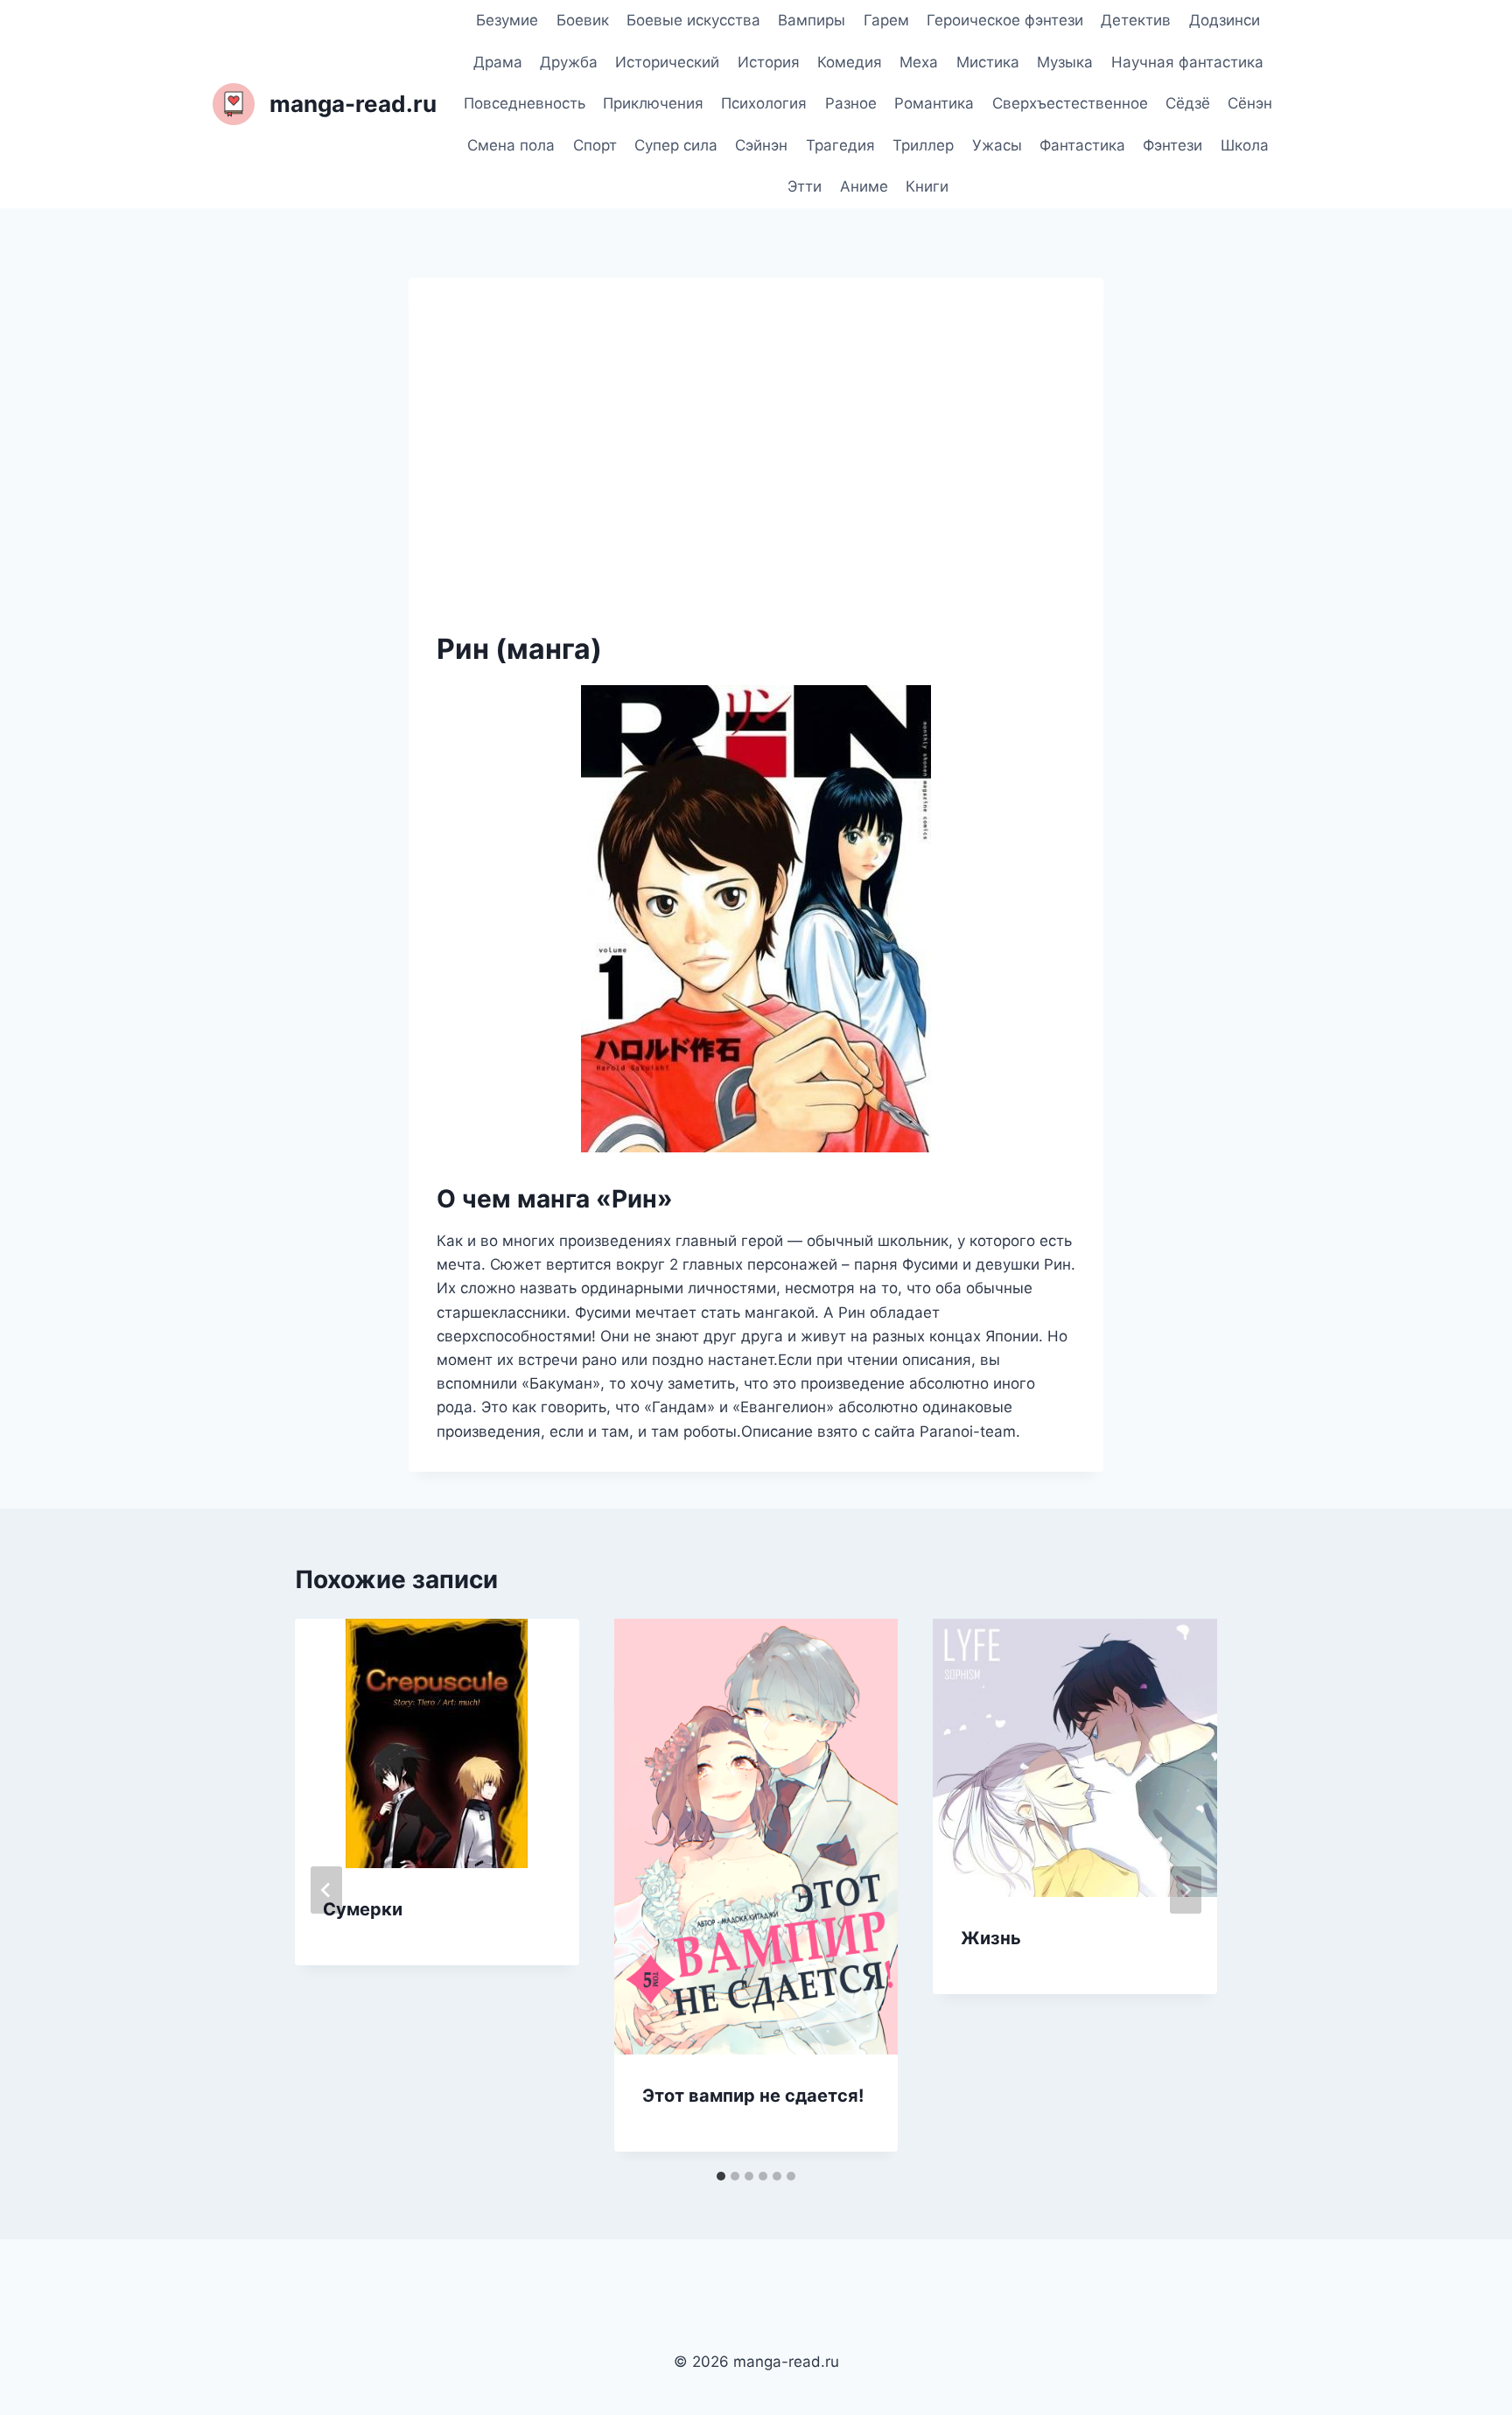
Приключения (653, 103)
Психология (764, 103)
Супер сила (676, 145)
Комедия (850, 62)
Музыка (1065, 62)
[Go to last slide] (326, 1890)
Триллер (923, 145)
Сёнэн (1250, 103)
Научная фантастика (1187, 62)
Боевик (583, 20)
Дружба (569, 62)
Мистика (988, 62)
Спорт (595, 145)
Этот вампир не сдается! (753, 2096)
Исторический (667, 62)
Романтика (934, 103)
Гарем (886, 20)
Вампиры (812, 20)
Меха (919, 62)
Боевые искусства (693, 20)
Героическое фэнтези (1005, 20)
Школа (1245, 145)
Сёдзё (1188, 103)
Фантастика (1082, 145)
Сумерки (363, 1909)
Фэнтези (1172, 145)
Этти (805, 186)
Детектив (1136, 20)
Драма (498, 62)
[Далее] (1186, 1890)
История (769, 62)
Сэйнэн (761, 145)
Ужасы (997, 145)
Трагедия (840, 145)
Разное (851, 103)
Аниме (864, 186)
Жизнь (991, 1938)
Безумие (507, 20)
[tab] (721, 2176)
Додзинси (1225, 20)
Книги (927, 186)
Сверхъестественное (1070, 103)
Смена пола (511, 145)
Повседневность (525, 103)
